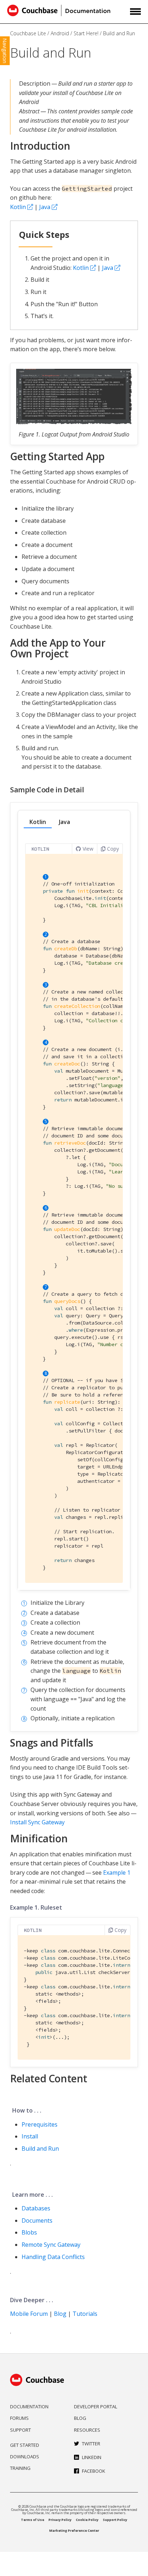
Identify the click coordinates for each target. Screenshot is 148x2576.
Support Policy (115, 2520)
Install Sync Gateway (37, 1822)
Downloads (25, 2457)
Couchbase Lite (28, 33)
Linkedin (92, 2457)
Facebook (94, 2471)
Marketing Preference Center (74, 2530)
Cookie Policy (87, 2520)
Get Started (25, 2445)
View (88, 849)
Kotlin (18, 207)
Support (20, 2430)
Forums (19, 2418)
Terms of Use (33, 2520)
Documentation (29, 2407)
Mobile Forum (29, 2314)
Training (20, 2468)
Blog (60, 2314)
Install (30, 2136)
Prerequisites (40, 2124)
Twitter (91, 2444)
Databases (36, 2208)
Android (60, 33)
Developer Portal (96, 2407)
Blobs (29, 2232)
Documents (37, 2220)
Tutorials (85, 2314)
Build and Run (119, 33)
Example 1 (117, 1873)
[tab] (38, 822)
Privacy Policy (60, 2520)
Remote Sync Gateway (51, 2245)
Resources (87, 2430)
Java (45, 207)
